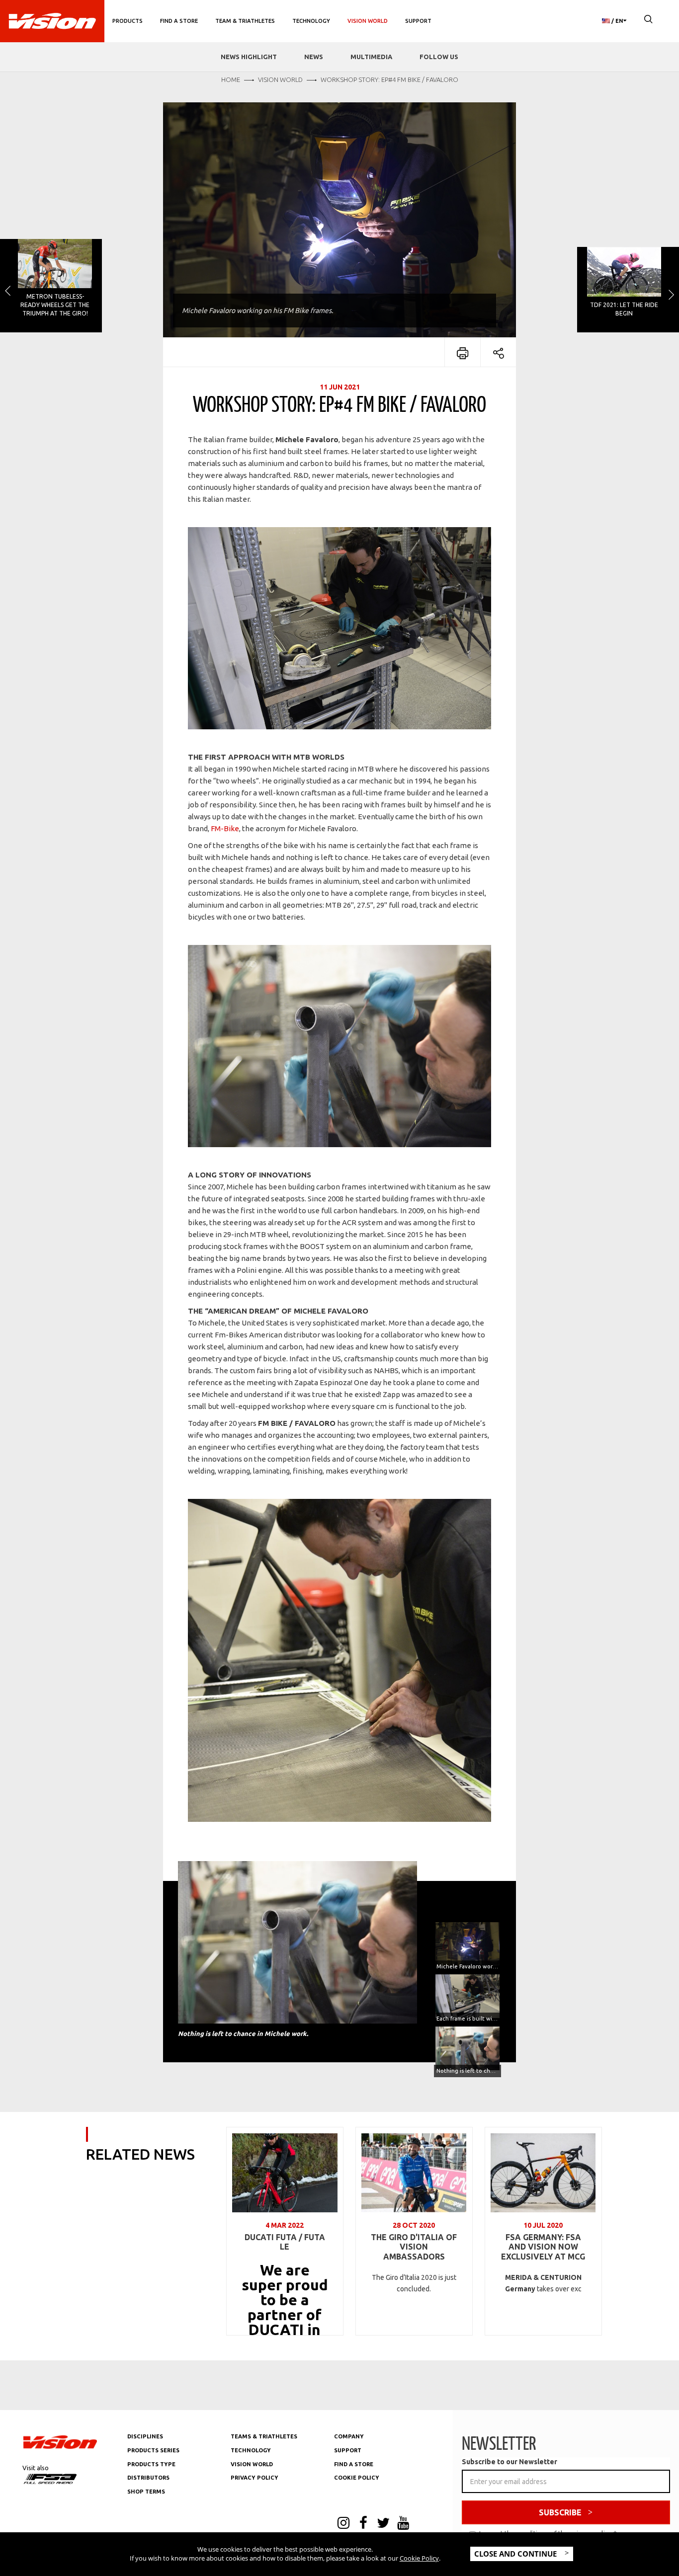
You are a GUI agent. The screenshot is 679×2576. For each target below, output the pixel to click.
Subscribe (560, 2512)
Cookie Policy (419, 2558)
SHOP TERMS (146, 2492)
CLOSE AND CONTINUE (516, 2554)
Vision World (368, 21)
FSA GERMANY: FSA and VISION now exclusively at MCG (543, 2247)
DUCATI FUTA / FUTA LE (285, 2242)
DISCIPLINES (145, 2436)
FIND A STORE (354, 2464)
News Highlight (249, 57)
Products (127, 21)
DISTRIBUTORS (148, 2478)
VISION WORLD (252, 2464)
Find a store (179, 21)
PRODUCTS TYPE (151, 2464)
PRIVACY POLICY (255, 2478)
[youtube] (403, 2524)
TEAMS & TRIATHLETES (264, 2436)
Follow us (439, 57)
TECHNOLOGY (251, 2450)
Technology (311, 21)
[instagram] (343, 2524)
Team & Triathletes (245, 21)
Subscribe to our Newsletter (509, 2462)
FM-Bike (225, 828)
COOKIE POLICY (357, 2478)
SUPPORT (348, 2450)
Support (418, 21)
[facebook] (363, 2524)
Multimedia (371, 57)
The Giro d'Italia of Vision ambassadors (414, 2247)
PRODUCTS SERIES (153, 2450)
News (314, 57)
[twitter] (383, 2524)
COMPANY (349, 2436)
